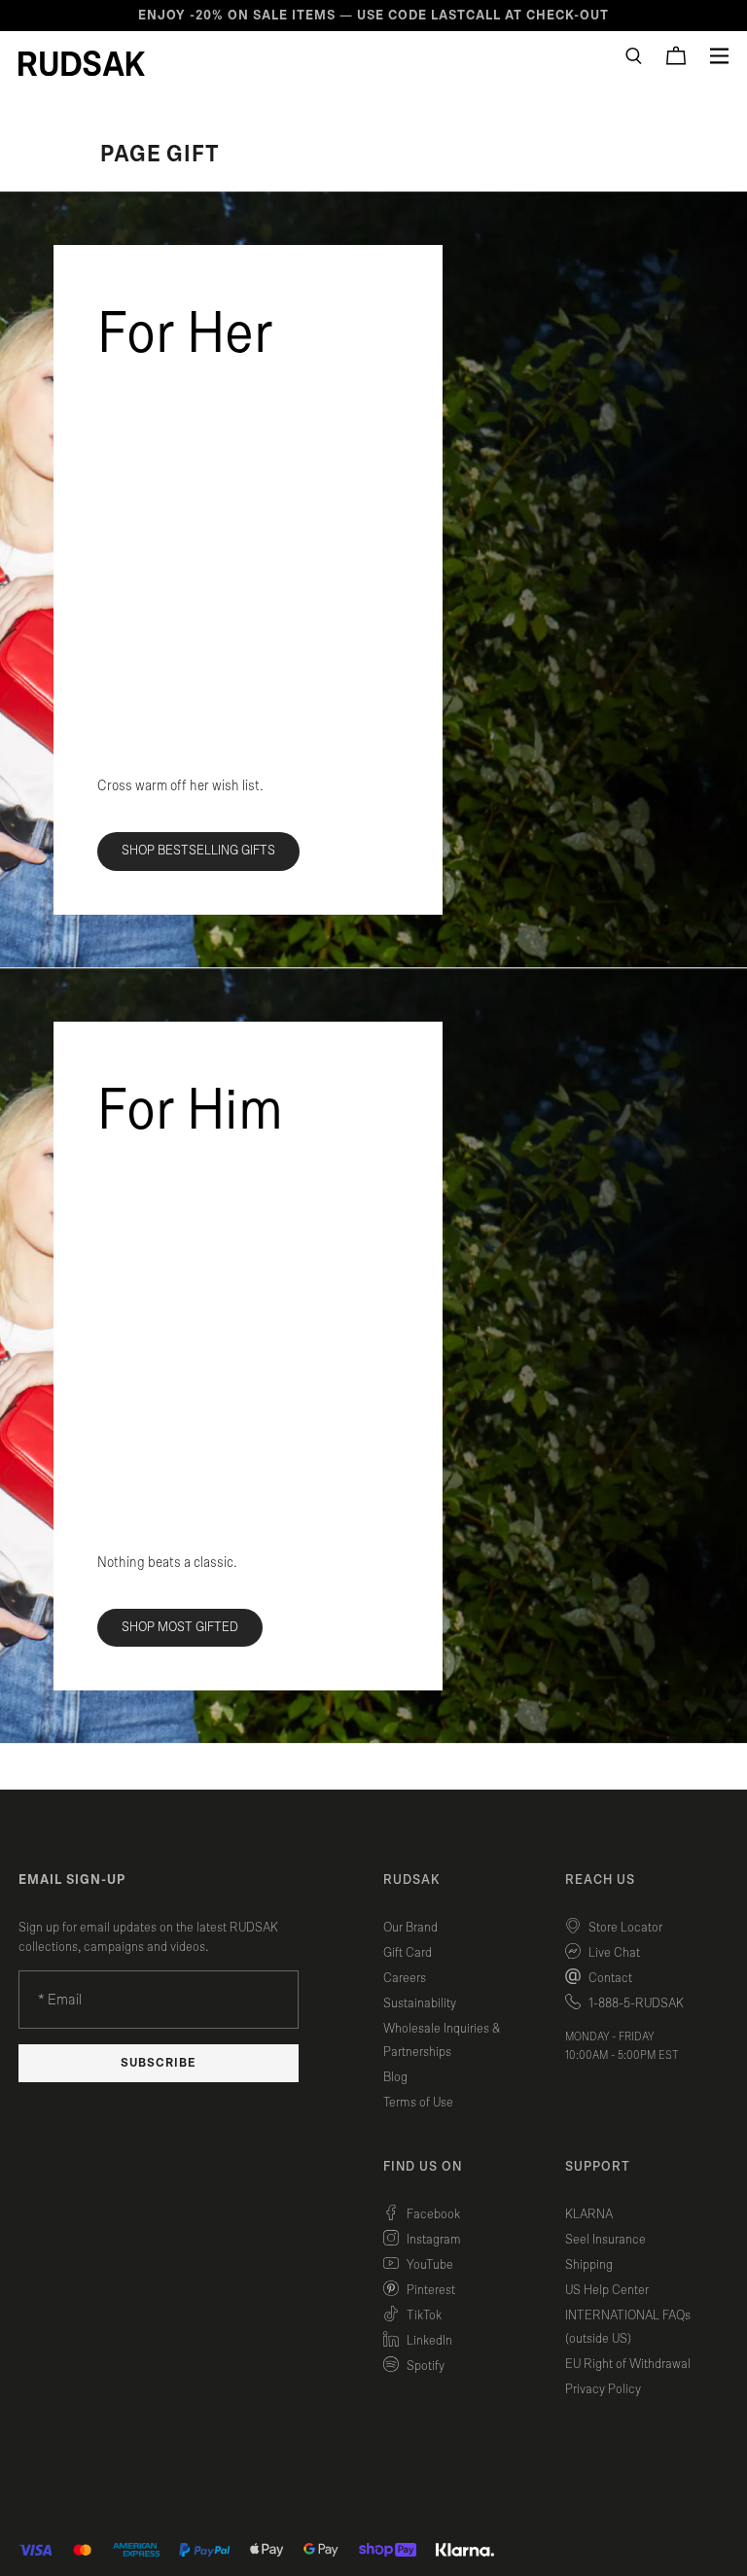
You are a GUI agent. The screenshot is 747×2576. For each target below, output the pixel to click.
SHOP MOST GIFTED (180, 1627)
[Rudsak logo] (82, 63)
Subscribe (159, 2063)
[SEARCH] (634, 56)
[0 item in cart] (676, 55)
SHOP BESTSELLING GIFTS (198, 851)
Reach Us (600, 1880)
